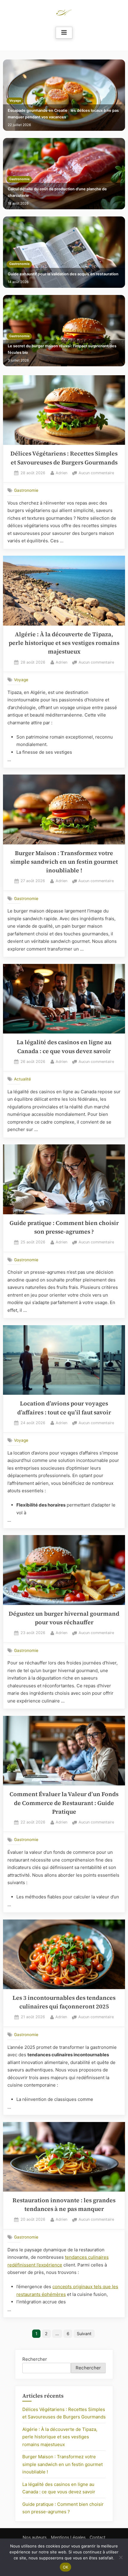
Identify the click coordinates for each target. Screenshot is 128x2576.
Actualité (22, 1079)
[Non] (121, 2557)
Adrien (61, 473)
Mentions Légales (68, 2537)
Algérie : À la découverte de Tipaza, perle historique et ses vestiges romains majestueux (64, 643)
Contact (97, 2537)
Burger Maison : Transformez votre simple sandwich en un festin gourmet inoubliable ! (64, 862)
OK (66, 2567)
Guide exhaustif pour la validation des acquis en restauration (63, 274)
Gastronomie (19, 179)
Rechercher (35, 2359)
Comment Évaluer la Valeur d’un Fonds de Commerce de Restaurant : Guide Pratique (64, 1803)
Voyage (15, 101)
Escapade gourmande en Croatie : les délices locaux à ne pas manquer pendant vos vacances (63, 114)
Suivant (84, 2334)
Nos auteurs (35, 2537)
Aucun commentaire (96, 473)
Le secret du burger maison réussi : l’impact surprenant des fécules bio (62, 349)
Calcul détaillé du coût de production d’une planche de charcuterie (57, 192)
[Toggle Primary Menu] (64, 33)
